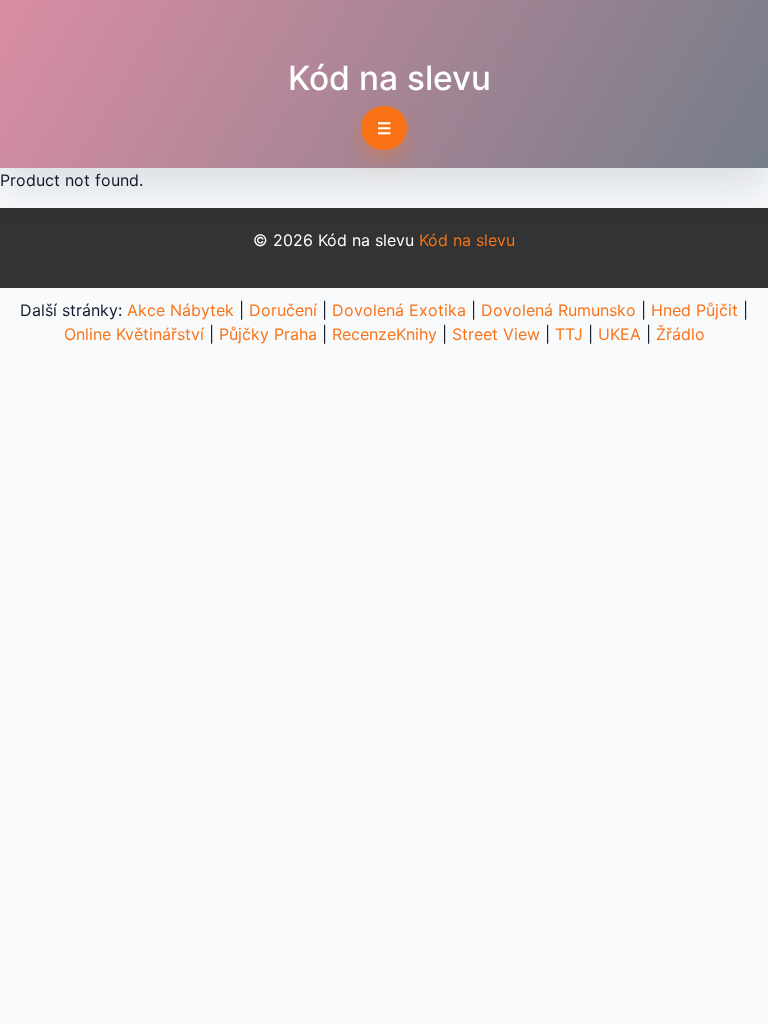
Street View (496, 334)
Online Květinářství (134, 334)
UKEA (619, 334)
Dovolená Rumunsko (558, 310)
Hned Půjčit (694, 310)
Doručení (283, 310)
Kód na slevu (389, 78)
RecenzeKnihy (384, 334)
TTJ (569, 334)
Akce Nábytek (180, 310)
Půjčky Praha (268, 334)
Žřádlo (680, 334)
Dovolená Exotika (399, 310)
